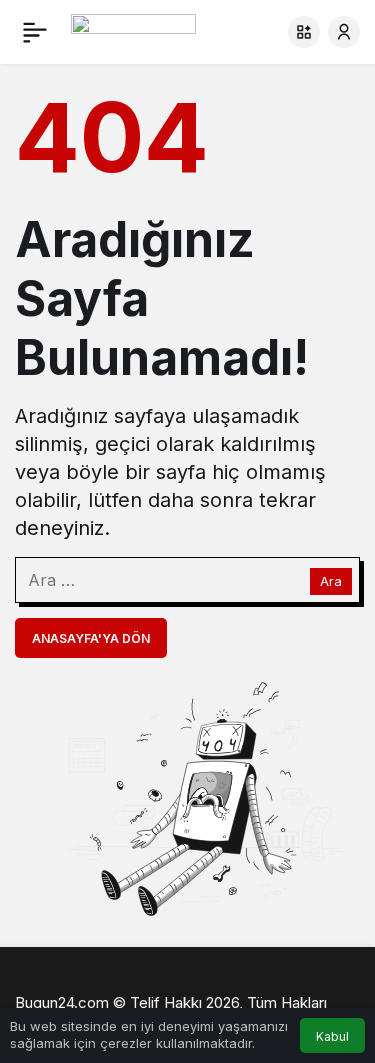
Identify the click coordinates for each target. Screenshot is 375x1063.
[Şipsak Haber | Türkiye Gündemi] (133, 30)
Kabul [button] (332, 1036)
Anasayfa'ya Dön (91, 638)
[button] (304, 32)
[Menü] (35, 32)
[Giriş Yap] (344, 32)
